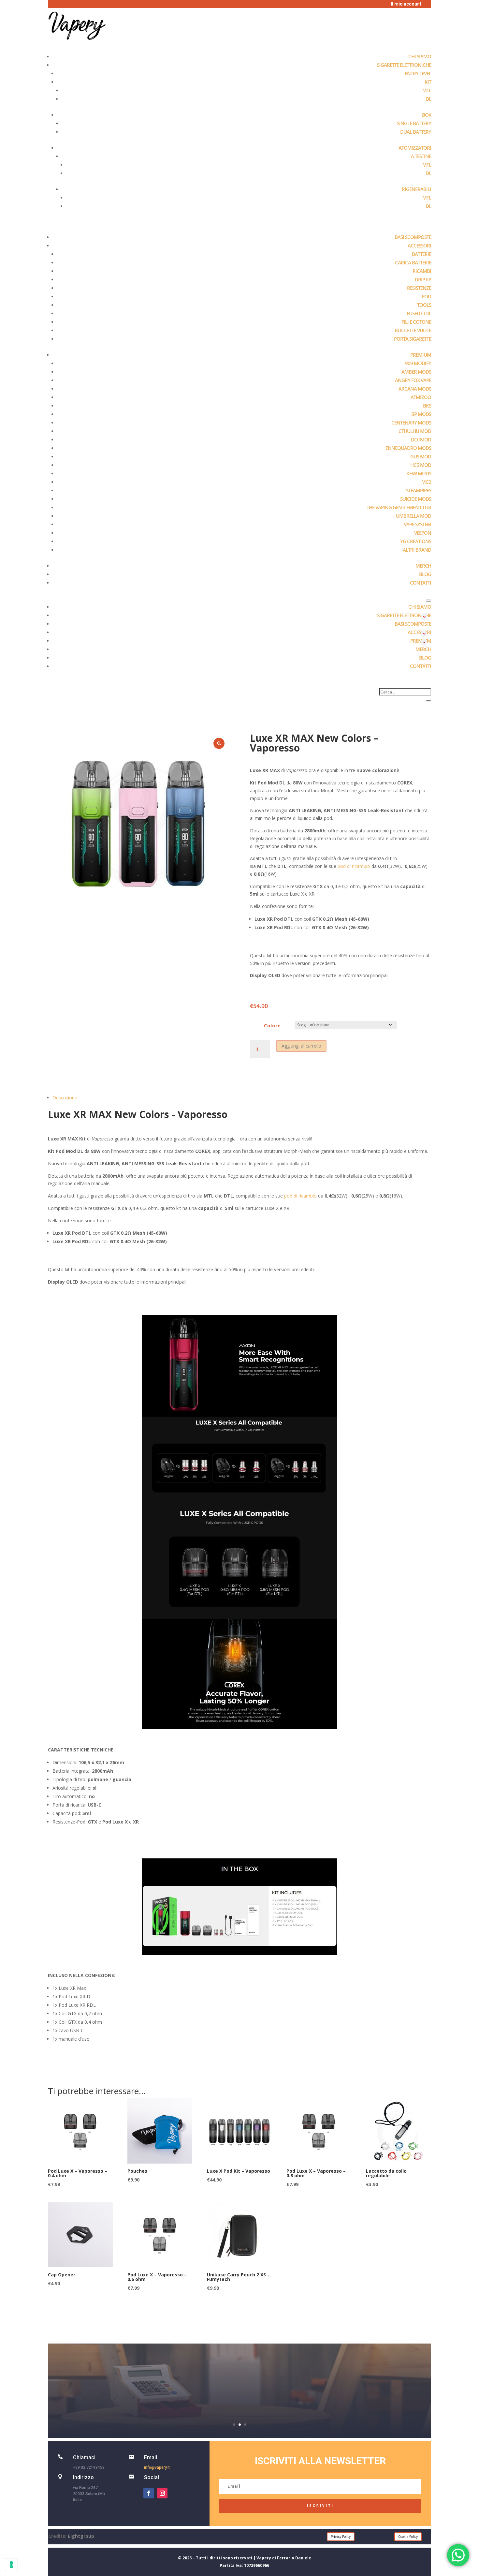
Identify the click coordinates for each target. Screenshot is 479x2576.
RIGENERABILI (416, 189)
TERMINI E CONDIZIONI (240, 2374)
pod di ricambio (354, 866)
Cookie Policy (408, 2537)
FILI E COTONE (416, 322)
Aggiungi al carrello (301, 1046)
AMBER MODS (416, 372)
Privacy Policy (341, 2537)
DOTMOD (421, 439)
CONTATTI (421, 583)
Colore (272, 1026)
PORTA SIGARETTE (413, 339)
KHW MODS (419, 473)
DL (428, 99)
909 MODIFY (418, 363)
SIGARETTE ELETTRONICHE (404, 65)
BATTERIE (421, 254)
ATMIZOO (421, 397)
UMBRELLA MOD (414, 516)
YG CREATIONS (416, 541)
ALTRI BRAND (417, 550)
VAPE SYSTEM (417, 524)
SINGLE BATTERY (414, 123)
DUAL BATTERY (416, 132)
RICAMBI (422, 271)
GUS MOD (421, 456)
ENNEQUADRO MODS (408, 448)
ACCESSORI (419, 246)
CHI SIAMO (420, 56)
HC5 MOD (421, 465)
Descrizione (65, 1098)
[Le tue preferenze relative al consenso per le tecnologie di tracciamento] (11, 2565)
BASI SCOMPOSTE (413, 237)
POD (426, 296)
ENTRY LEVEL (418, 73)
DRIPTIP (423, 279)
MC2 (426, 482)
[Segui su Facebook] (149, 2493)
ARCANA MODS (415, 389)
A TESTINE (421, 156)
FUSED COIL (419, 313)
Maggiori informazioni (240, 2405)
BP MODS (421, 414)
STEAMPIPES (419, 490)
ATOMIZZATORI (415, 148)
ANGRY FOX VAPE (413, 380)
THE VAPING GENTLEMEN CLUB (399, 507)
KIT (428, 82)
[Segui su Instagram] (162, 2493)
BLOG (425, 574)
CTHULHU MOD (415, 431)
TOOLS (424, 305)
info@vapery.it (157, 2467)
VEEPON (423, 533)
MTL (427, 90)
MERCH (423, 566)
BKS (427, 406)
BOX (427, 115)
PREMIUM (421, 355)
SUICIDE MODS (416, 499)
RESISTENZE (419, 288)
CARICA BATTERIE (413, 262)
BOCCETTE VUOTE (413, 330)
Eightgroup (81, 2536)
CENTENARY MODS (411, 423)
